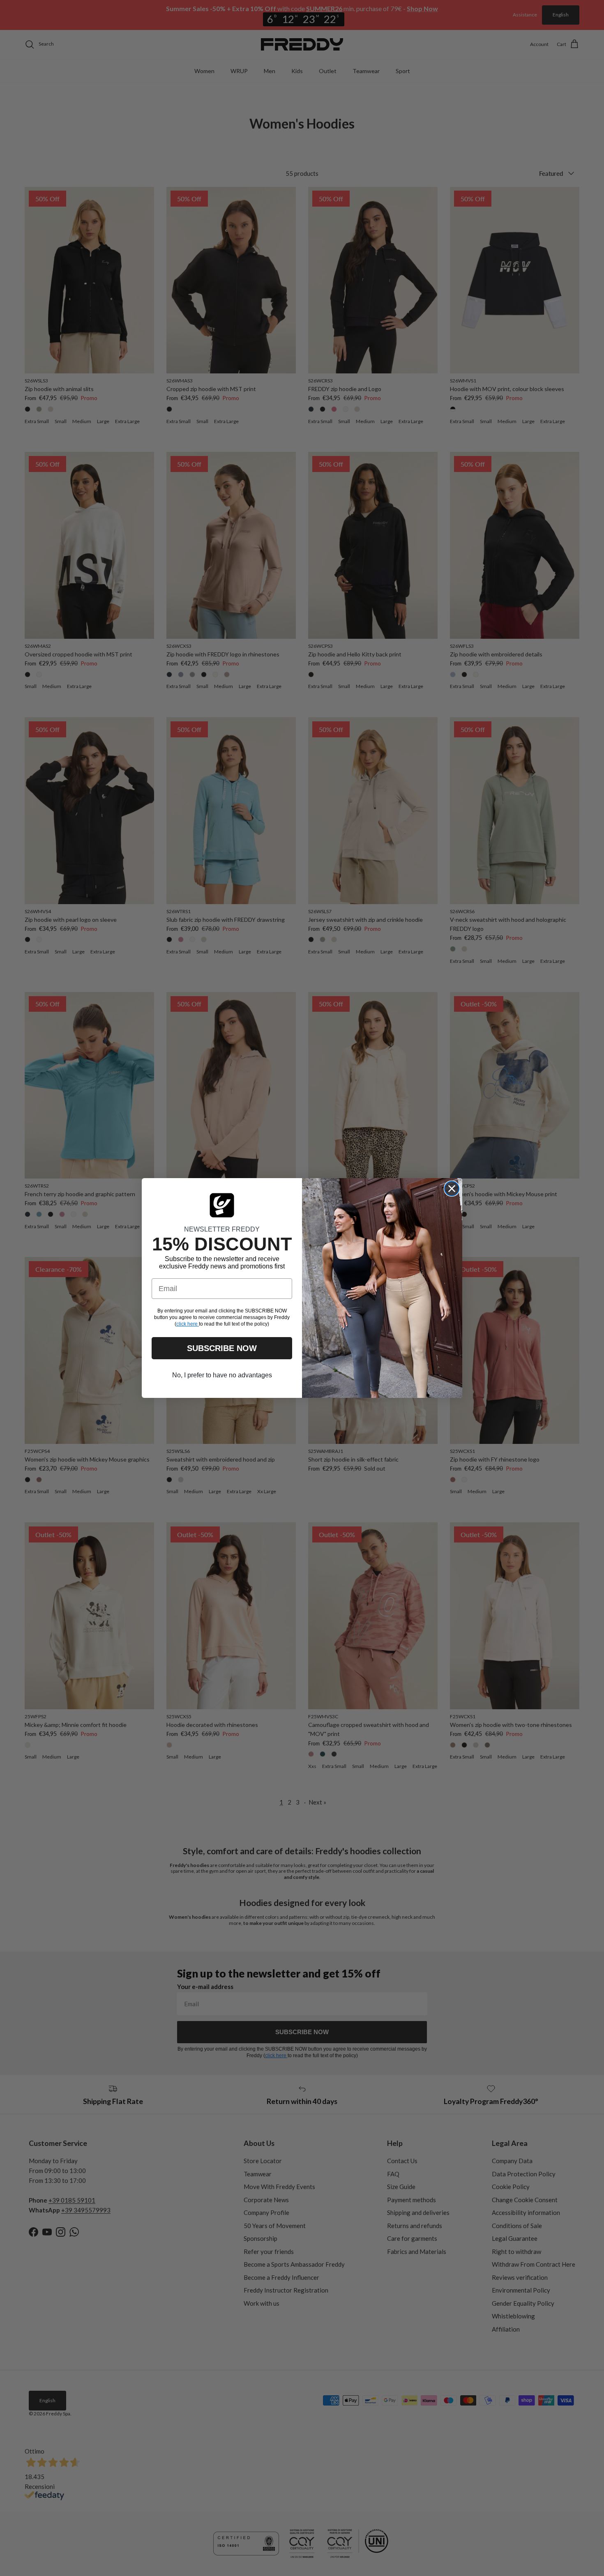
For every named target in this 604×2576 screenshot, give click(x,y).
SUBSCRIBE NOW (222, 1348)
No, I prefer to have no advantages (222, 1375)
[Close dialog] (452, 1189)
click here (188, 1324)
